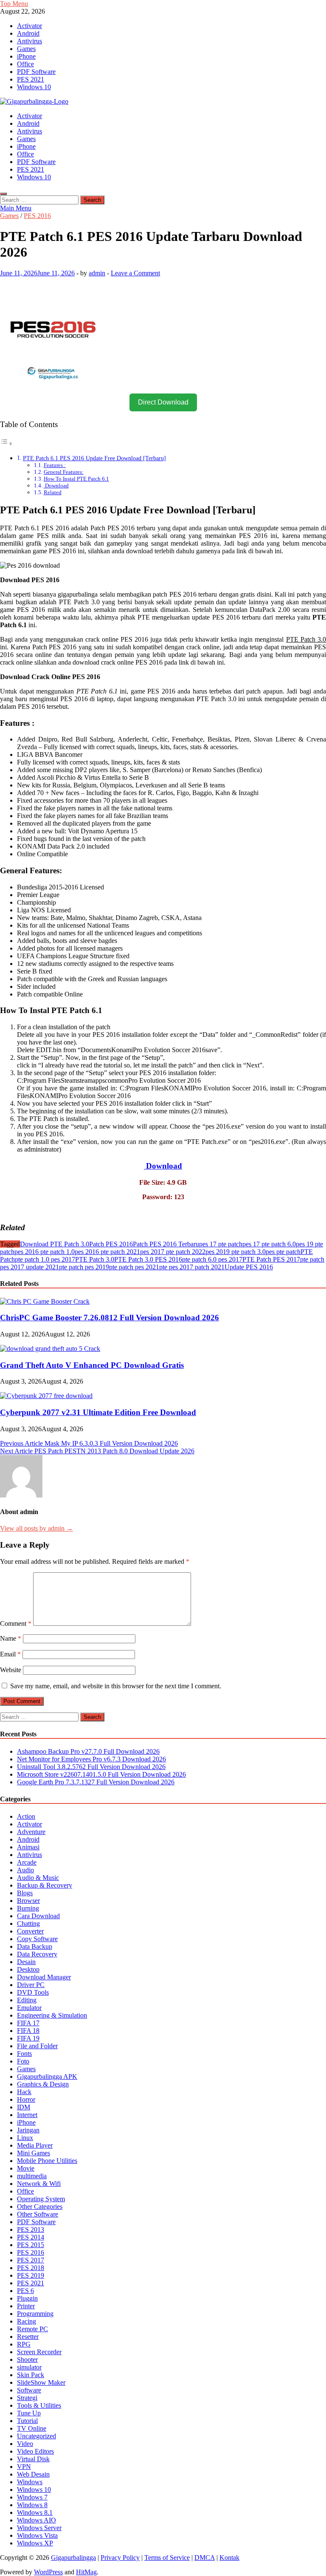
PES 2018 (31, 2268)
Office (25, 64)
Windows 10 (34, 87)
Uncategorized (37, 2436)
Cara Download (38, 1916)
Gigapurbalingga (73, 2558)
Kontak (229, 2558)
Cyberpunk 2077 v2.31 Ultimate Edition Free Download (98, 1412)
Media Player (35, 2145)
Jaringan (28, 2130)
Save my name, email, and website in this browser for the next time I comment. (116, 1686)
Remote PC (32, 2329)
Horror (26, 2099)
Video (25, 2444)
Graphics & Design (43, 2084)
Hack (24, 2092)
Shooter (27, 2359)
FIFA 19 (28, 2038)
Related (53, 492)
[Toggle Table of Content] (6, 443)
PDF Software (36, 72)
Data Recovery (37, 1954)
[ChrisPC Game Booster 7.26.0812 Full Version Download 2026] (45, 1301)
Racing (27, 2321)
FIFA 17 (28, 2023)
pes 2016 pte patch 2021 (107, 1252)
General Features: (64, 472)
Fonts (24, 2054)
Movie (26, 2168)
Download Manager (44, 1977)
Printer (26, 2306)
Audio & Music (38, 1878)
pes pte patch (283, 1252)
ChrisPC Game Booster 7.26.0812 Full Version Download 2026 (110, 1318)
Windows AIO (37, 2520)
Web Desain (33, 2474)
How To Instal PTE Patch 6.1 (76, 479)
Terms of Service (167, 2558)
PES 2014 (31, 2237)
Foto (23, 2061)
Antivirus (30, 41)
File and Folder (37, 2046)
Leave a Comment (135, 273)
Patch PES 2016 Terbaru (166, 1244)
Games (26, 49)
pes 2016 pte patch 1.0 (45, 1252)
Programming (35, 2314)
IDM (24, 2107)
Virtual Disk (33, 2459)
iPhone (26, 56)
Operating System (41, 2199)
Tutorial (27, 2421)
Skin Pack (31, 2375)
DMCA (205, 2558)
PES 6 (25, 2291)
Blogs (25, 1893)
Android (28, 33)
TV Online (32, 2428)
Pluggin (27, 2298)
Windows (30, 2482)
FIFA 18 (28, 2031)
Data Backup (35, 1946)
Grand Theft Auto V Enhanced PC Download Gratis (92, 1365)
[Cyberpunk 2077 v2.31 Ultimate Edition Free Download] (46, 1396)
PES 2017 (31, 2260)
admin (97, 273)
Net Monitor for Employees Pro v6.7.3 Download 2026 (91, 1759)
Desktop (28, 1969)
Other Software (38, 2214)
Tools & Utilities (39, 2405)
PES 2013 (31, 2229)
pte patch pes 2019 (84, 1267)
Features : (55, 465)
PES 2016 (37, 216)
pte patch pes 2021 (134, 1267)
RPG (24, 2344)
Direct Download (163, 402)
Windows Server (39, 2528)
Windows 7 (32, 2497)
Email (10, 1654)
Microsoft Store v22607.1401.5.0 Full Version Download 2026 (101, 1774)
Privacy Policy (120, 2558)
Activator (30, 26)
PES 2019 (31, 2275)
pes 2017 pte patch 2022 (173, 1252)
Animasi (28, 1847)
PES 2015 (31, 2245)
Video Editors (35, 2451)
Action (26, 1816)
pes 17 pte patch (221, 1244)
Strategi (27, 2398)
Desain (26, 1962)
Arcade (27, 1862)
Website (11, 1670)
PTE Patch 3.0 (95, 1259)
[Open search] (3, 194)
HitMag (86, 2572)
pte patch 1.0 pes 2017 (45, 1259)
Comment (16, 1623)
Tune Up (29, 2413)
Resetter (28, 2337)
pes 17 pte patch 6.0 (269, 1244)
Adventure (31, 1832)
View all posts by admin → (37, 1528)
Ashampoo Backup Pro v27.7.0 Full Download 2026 (88, 1751)
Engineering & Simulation (52, 2015)
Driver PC (31, 1985)
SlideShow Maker (41, 2382)
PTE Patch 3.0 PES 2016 (148, 1259)
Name (11, 1638)
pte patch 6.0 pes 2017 (212, 1259)
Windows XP (35, 2543)
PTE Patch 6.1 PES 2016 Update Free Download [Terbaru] (94, 458)
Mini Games (34, 2153)
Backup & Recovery (45, 1885)
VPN (24, 2467)
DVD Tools (33, 1992)
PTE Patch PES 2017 (271, 1259)
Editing (27, 2000)
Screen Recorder (39, 2352)
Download (56, 485)
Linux (25, 2138)
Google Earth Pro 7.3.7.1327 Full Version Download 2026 (96, 1782)
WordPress (48, 2572)
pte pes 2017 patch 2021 (192, 1267)
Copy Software (37, 1939)
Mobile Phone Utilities (47, 2161)
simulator (29, 2367)
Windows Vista (37, 2535)
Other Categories (40, 2207)
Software (29, 2390)
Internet (27, 2115)
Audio (25, 1870)
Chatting (28, 1924)
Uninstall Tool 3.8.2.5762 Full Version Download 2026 (91, 1767)
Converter (30, 1931)
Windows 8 (32, 2505)
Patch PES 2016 (111, 1244)
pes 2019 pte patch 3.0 (236, 1252)
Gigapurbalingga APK (47, 2076)
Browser (28, 1901)
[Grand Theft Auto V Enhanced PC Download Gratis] (50, 1349)
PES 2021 (31, 79)
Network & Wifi (39, 2184)
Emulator (29, 2008)
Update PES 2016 (249, 1267)
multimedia (32, 2176)
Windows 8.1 (35, 2512)
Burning (28, 1908)
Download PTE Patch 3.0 (55, 1244)
